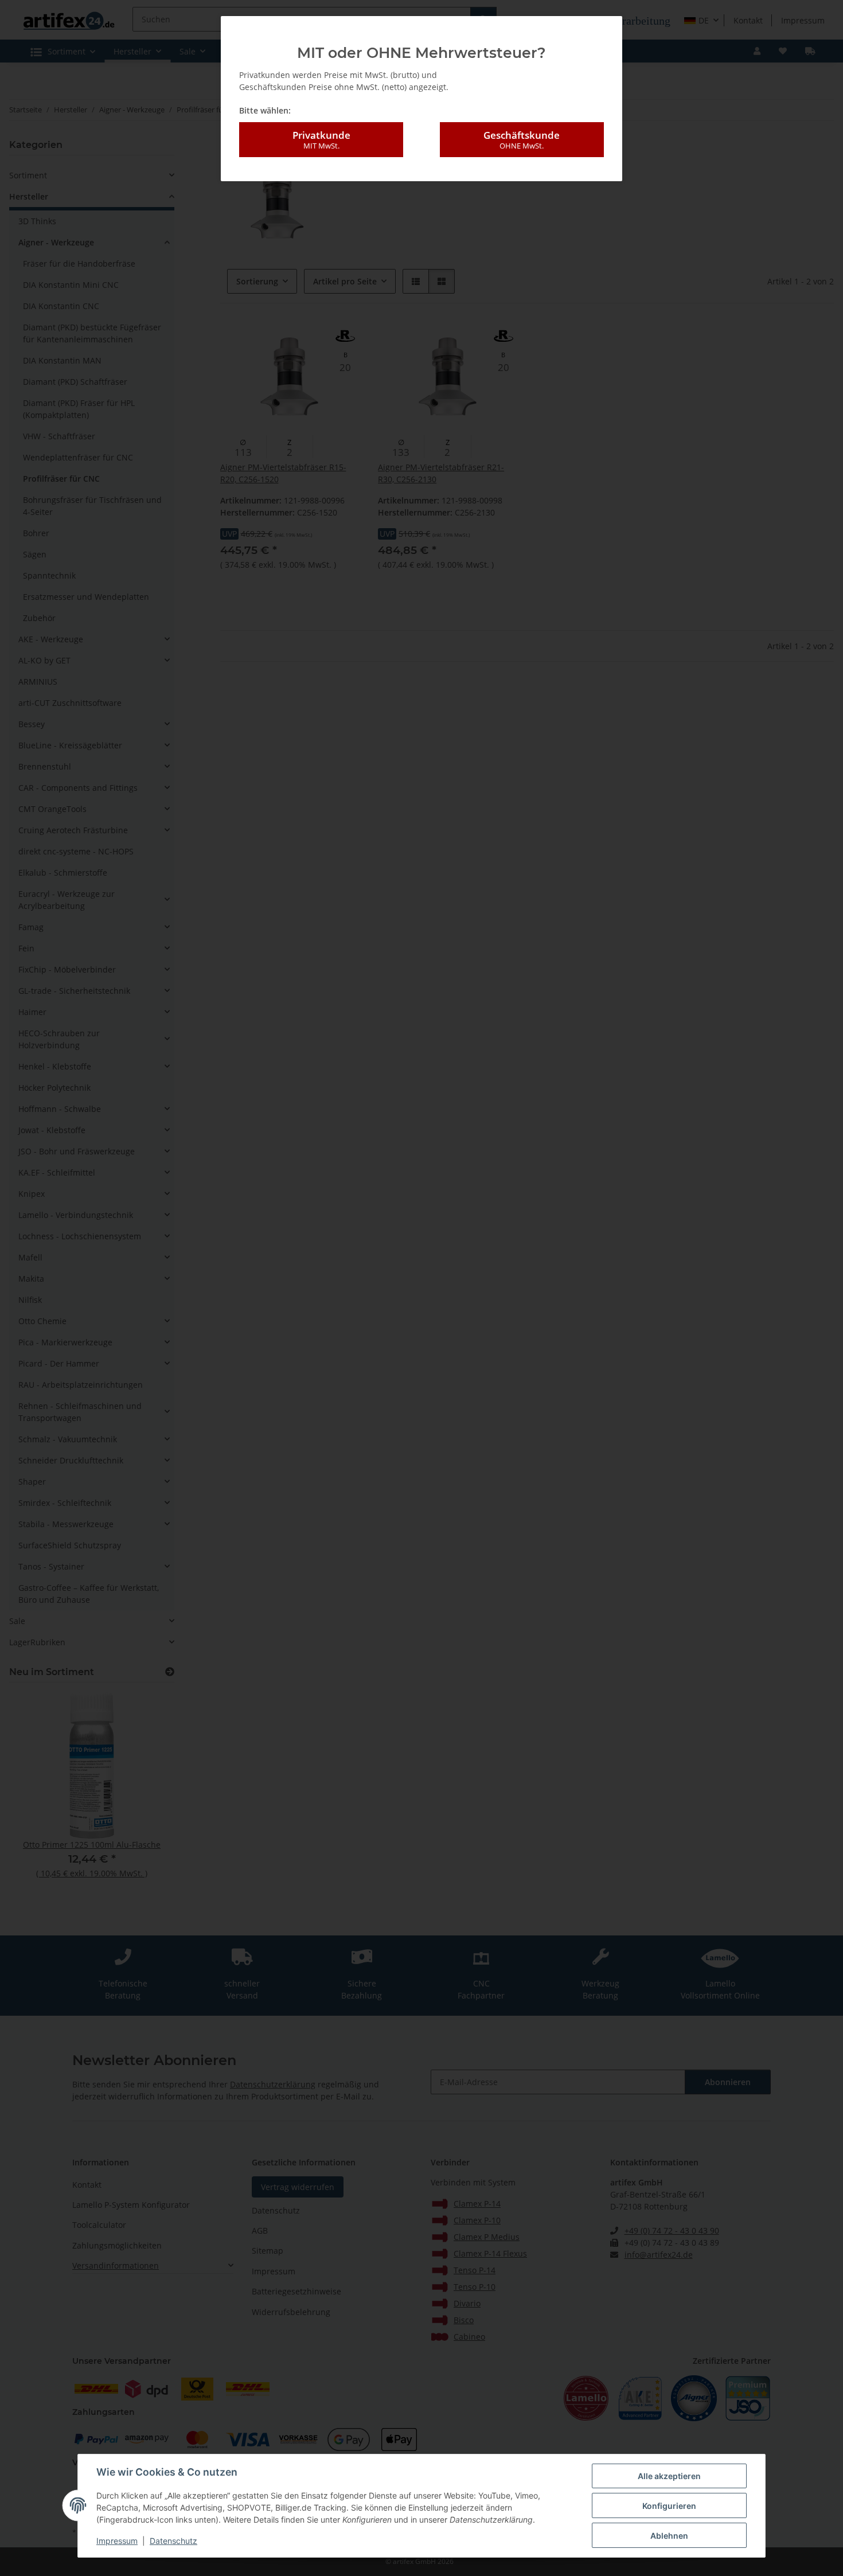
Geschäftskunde (522, 140)
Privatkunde (321, 140)
